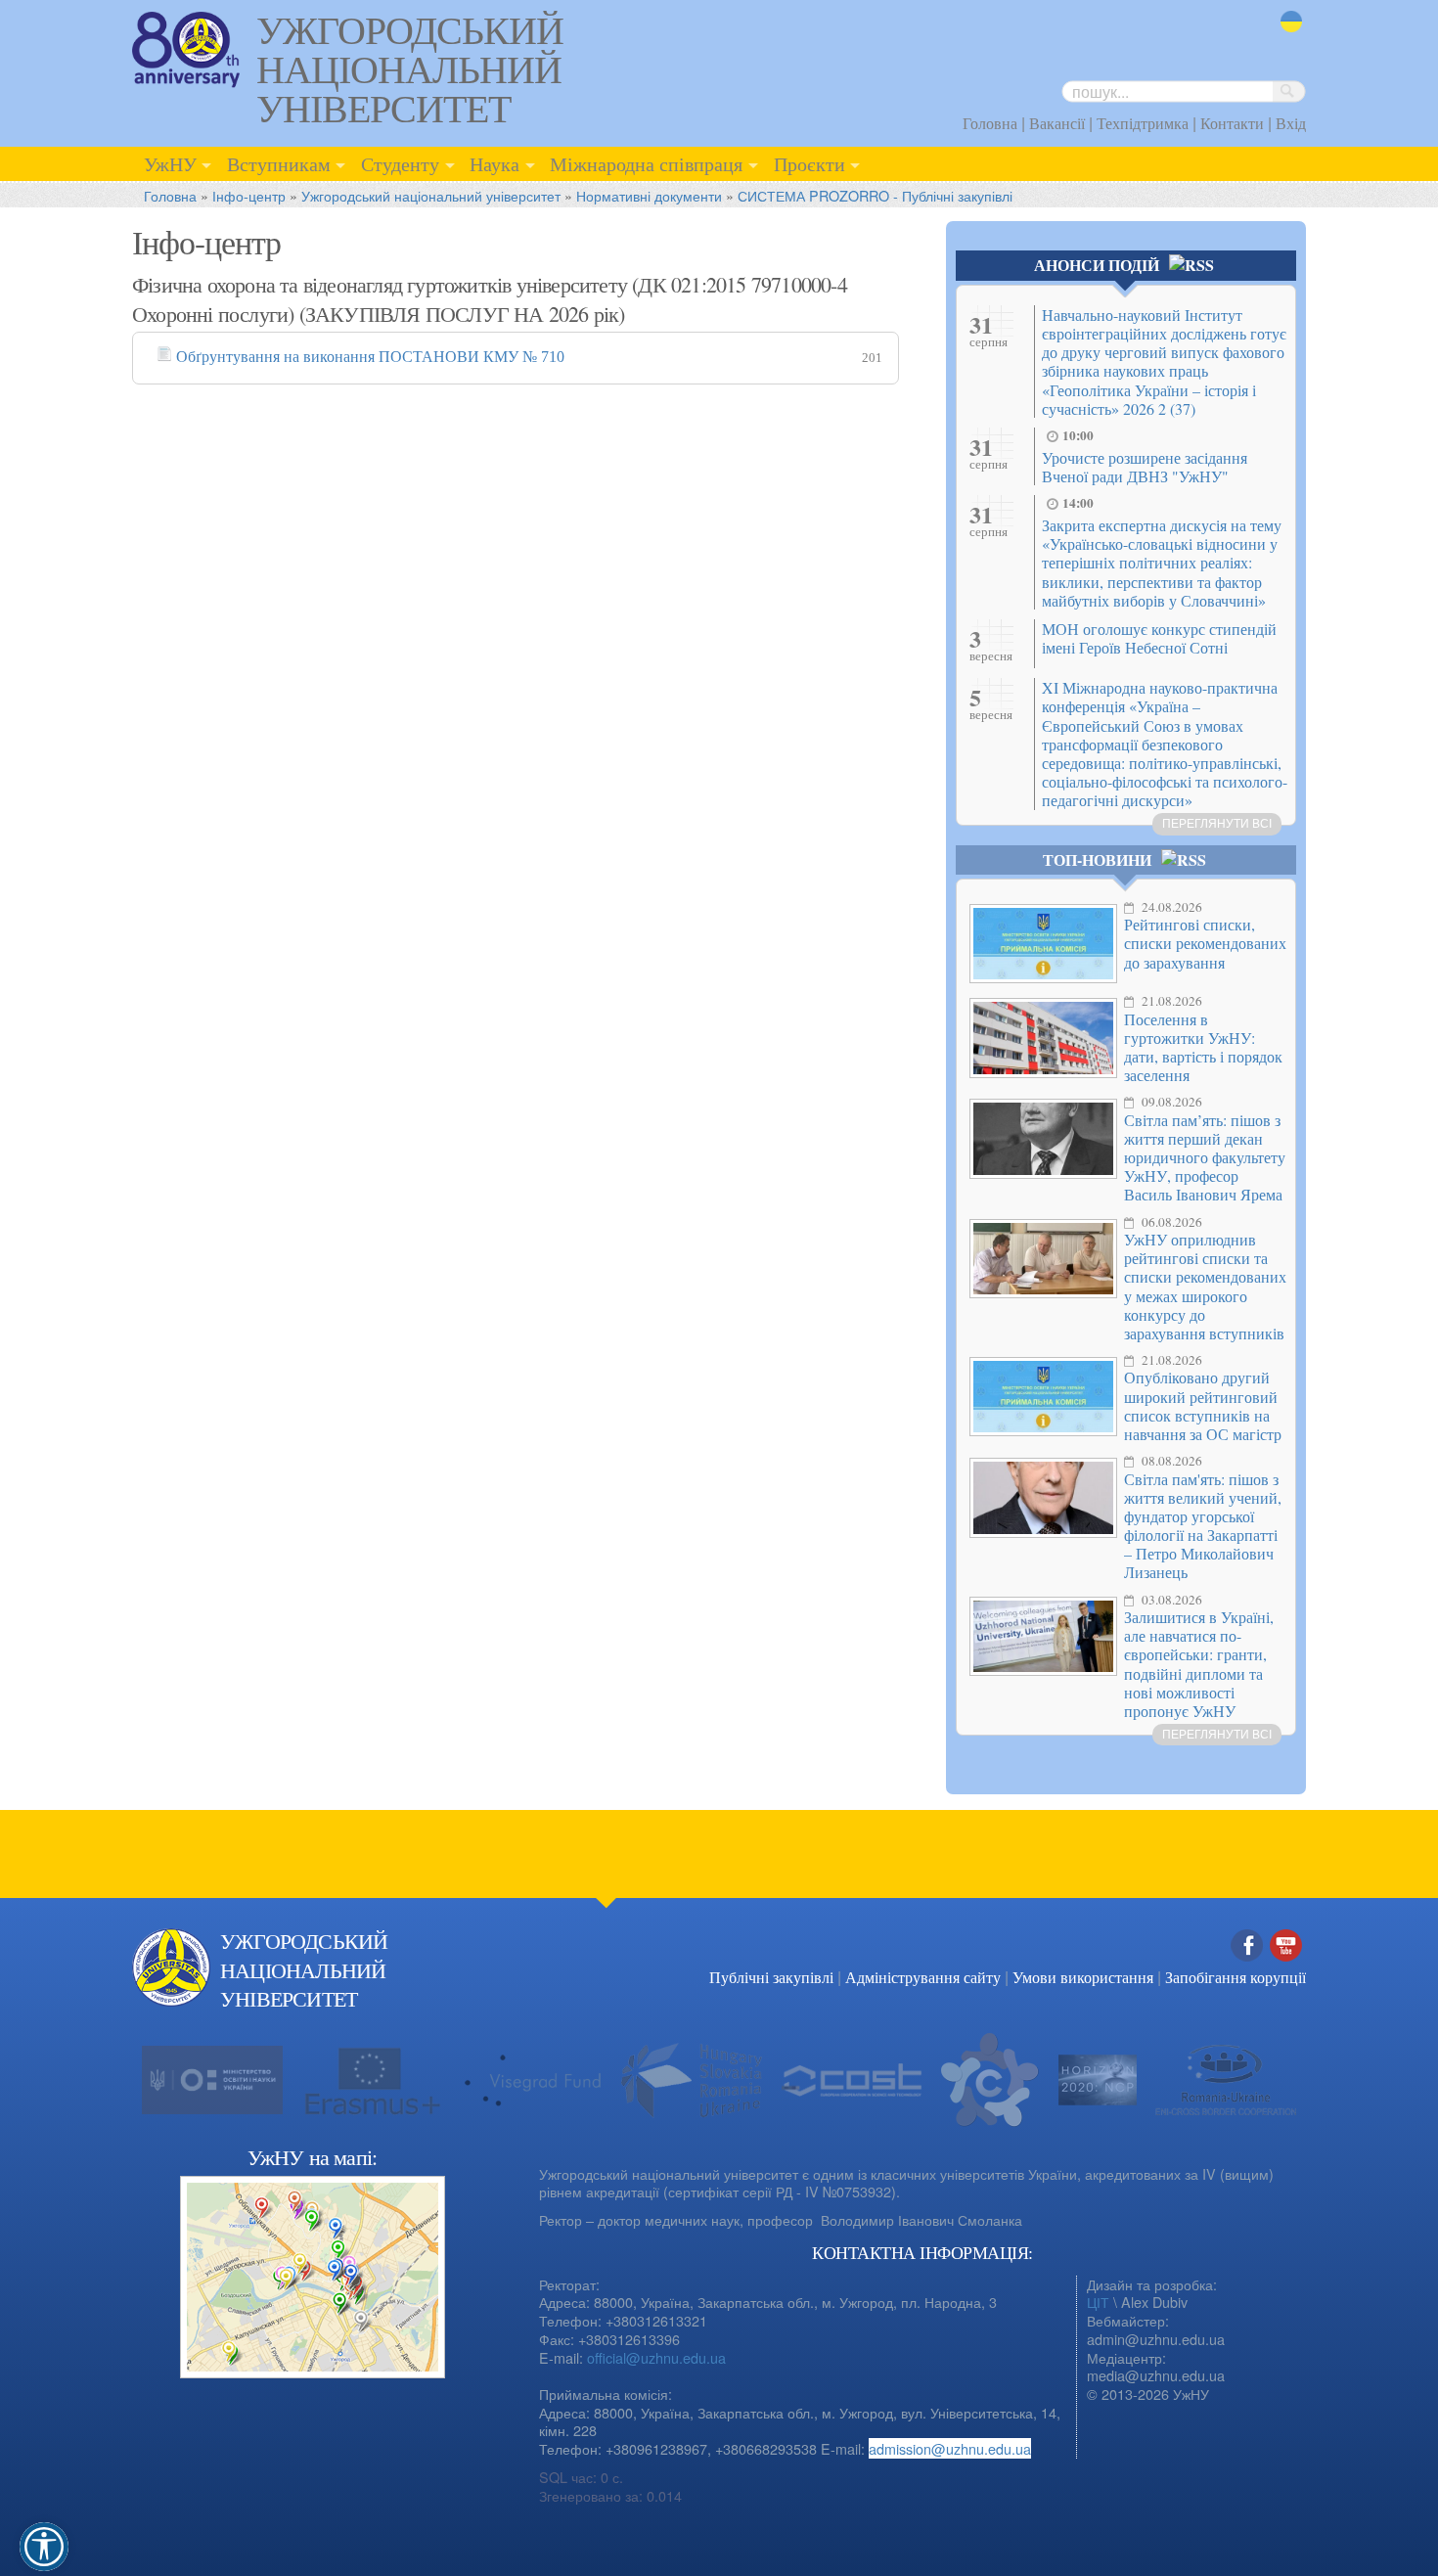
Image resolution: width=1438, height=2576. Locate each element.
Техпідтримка (1143, 123)
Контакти (1232, 123)
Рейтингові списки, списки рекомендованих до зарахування (1205, 943)
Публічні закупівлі (771, 1977)
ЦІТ (1098, 2302)
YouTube (1286, 1966)
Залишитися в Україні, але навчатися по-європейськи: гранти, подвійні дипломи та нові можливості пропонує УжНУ (1199, 1664)
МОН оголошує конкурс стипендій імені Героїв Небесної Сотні (1159, 638)
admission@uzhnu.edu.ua (950, 2448)
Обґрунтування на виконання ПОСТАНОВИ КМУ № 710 (370, 357)
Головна (990, 123)
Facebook (1247, 1966)
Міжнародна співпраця (646, 163)
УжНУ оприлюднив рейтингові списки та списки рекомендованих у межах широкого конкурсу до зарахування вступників (1205, 1286)
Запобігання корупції (1236, 1977)
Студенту (400, 163)
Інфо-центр (249, 195)
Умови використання (1083, 1977)
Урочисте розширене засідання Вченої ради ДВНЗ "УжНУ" (1145, 467)
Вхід (1291, 123)
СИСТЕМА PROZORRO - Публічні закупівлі (875, 195)
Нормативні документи (649, 195)
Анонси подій (1097, 265)
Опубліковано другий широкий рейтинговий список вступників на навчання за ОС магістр (1203, 1405)
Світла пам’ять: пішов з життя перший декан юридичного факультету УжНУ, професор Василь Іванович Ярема (1205, 1157)
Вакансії (1057, 123)
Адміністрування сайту (923, 1977)
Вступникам (279, 163)
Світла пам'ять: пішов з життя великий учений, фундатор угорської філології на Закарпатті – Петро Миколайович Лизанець (1203, 1526)
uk (1288, 34)
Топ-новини (1097, 859)
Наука (494, 163)
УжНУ (170, 163)
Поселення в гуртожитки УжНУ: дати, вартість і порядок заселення (1203, 1047)
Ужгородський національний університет (431, 195)
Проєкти (809, 163)
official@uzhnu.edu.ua (656, 2357)
